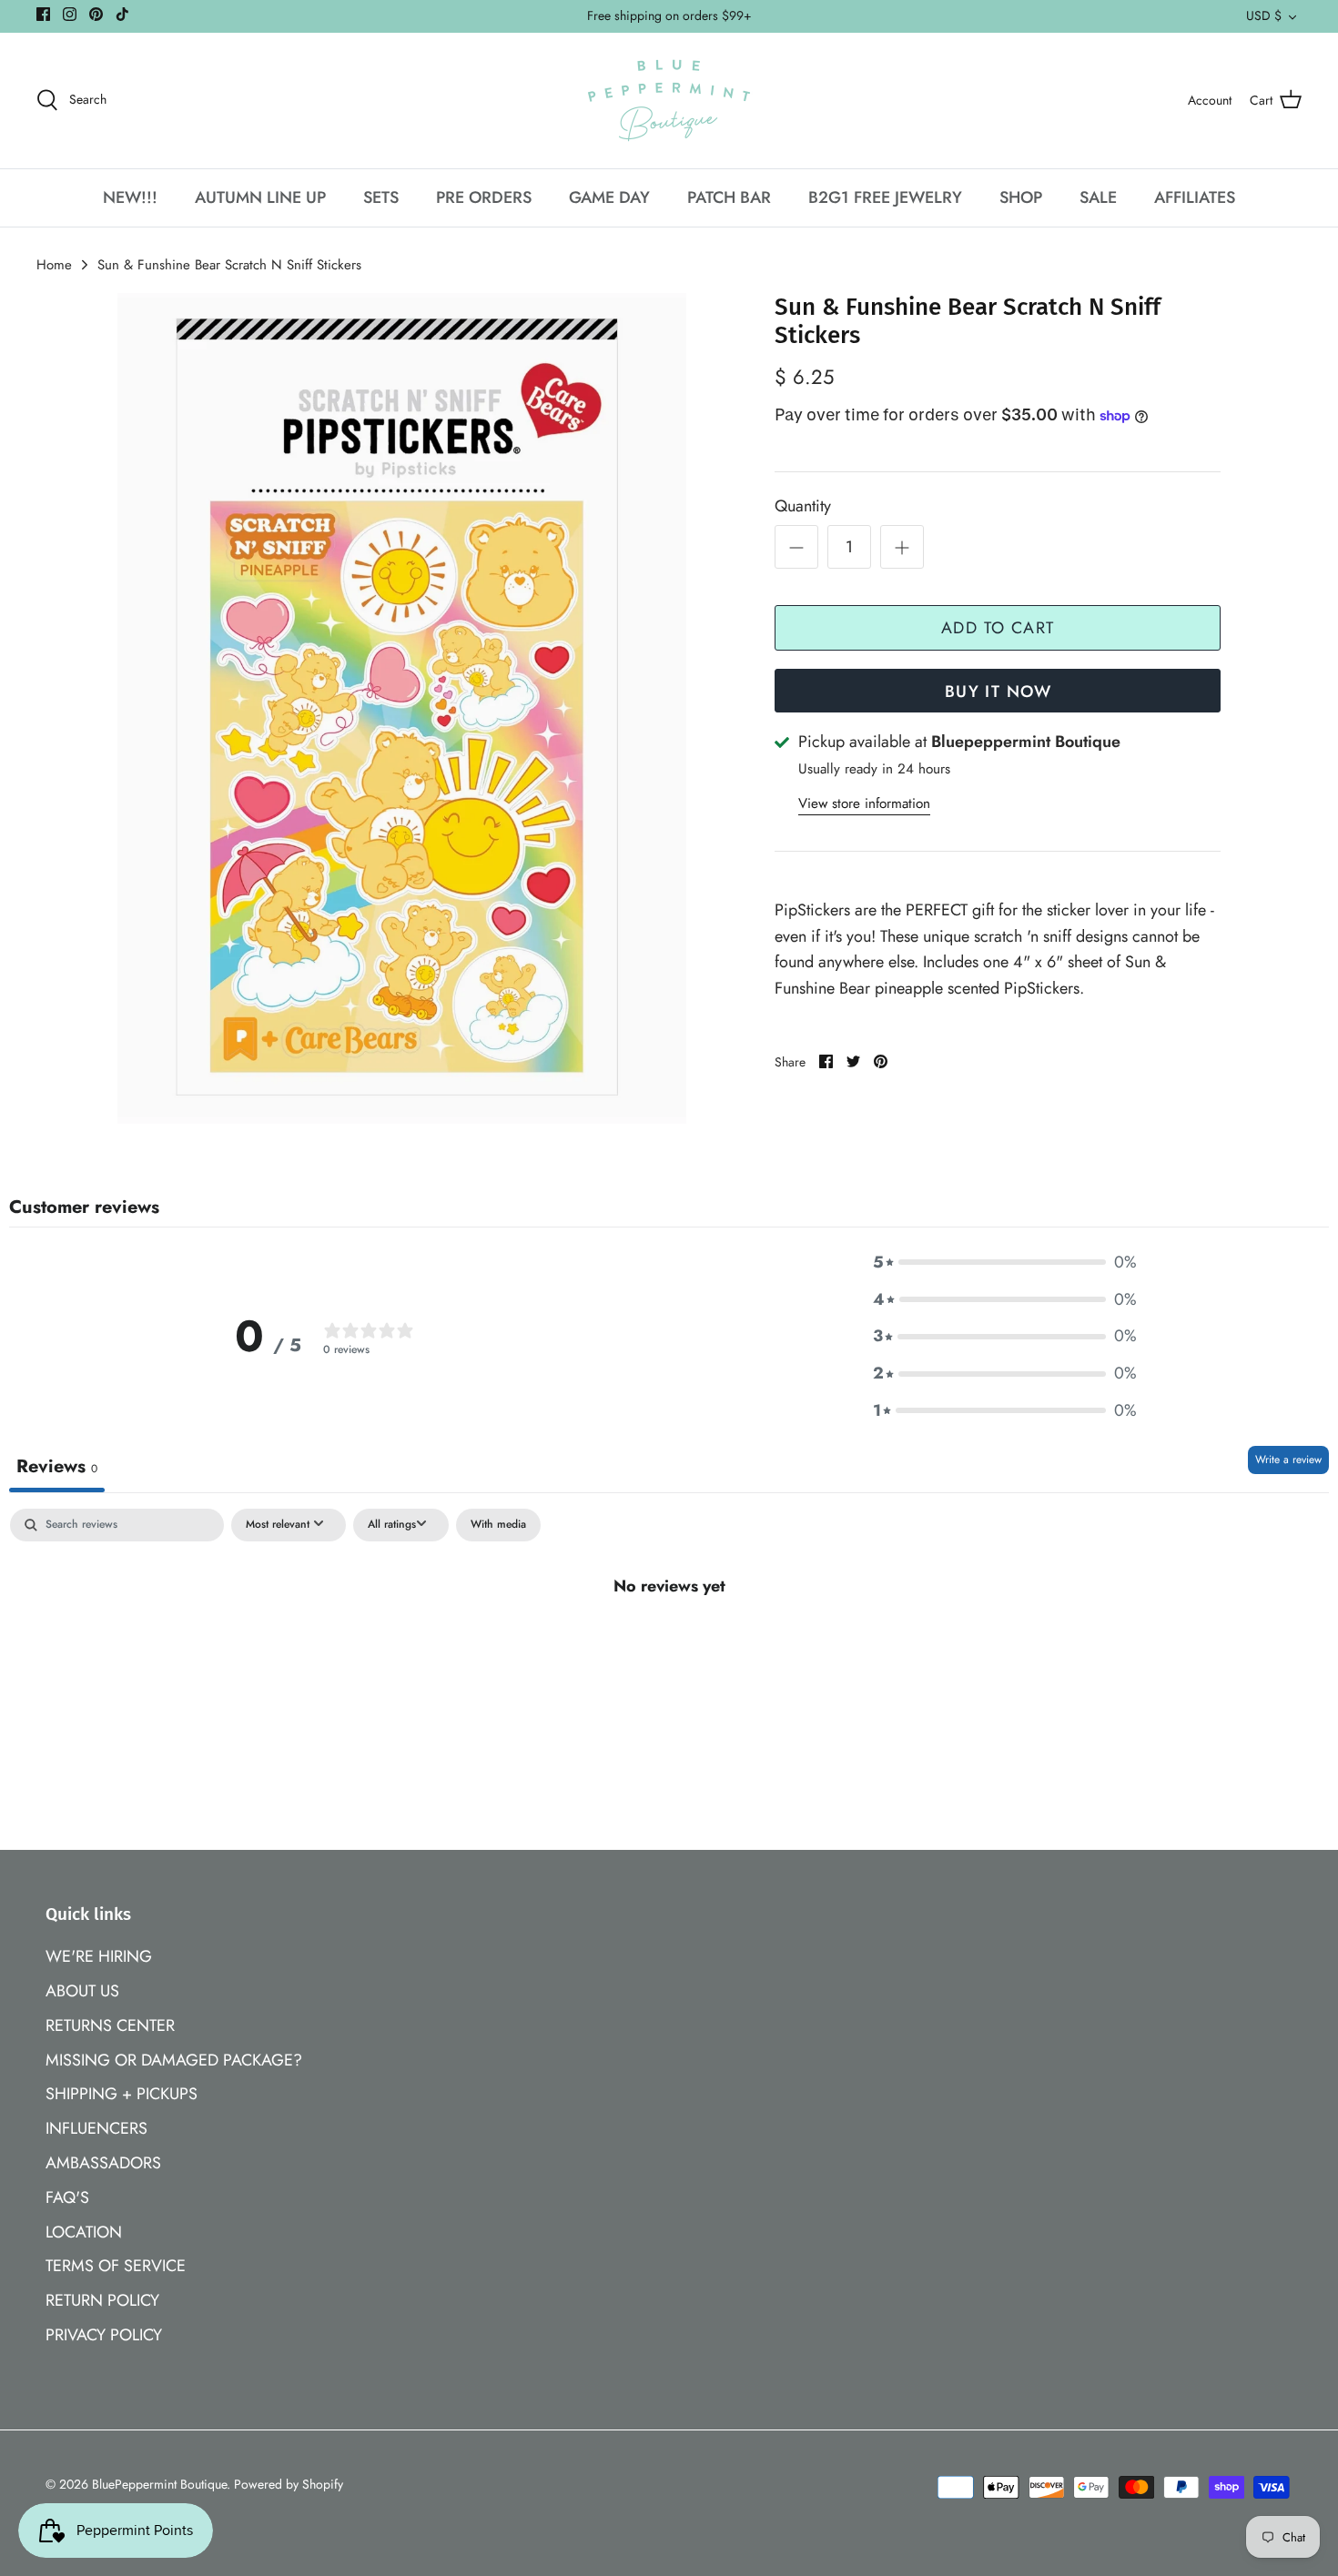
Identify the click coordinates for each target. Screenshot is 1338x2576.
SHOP (1021, 197)
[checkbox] (498, 1525)
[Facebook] (43, 14)
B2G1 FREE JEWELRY (885, 197)
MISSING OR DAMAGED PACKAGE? (174, 2060)
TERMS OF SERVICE (116, 2266)
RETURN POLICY (102, 2300)
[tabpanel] (669, 1647)
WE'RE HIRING (99, 1956)
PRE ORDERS (484, 197)
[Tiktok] (122, 14)
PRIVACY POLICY (104, 2335)
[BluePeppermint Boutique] (669, 101)
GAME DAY (609, 197)
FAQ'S (67, 2197)
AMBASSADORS (103, 2163)
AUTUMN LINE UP (260, 197)
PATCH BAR (729, 197)
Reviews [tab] (57, 1466)
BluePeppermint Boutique (159, 2484)
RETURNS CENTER (110, 2025)
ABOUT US (82, 1991)
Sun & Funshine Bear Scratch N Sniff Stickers (229, 265)
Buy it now (998, 692)
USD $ (1264, 15)
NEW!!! (130, 197)
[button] (1005, 1263)
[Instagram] (70, 14)
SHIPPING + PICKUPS (122, 2094)
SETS (381, 197)
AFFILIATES (1195, 197)
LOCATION (84, 2232)
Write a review (1288, 1460)
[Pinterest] (96, 14)
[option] (402, 709)
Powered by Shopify (289, 2484)
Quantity (803, 506)
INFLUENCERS (96, 2128)
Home (54, 265)
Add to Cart (998, 628)
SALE (1098, 197)
